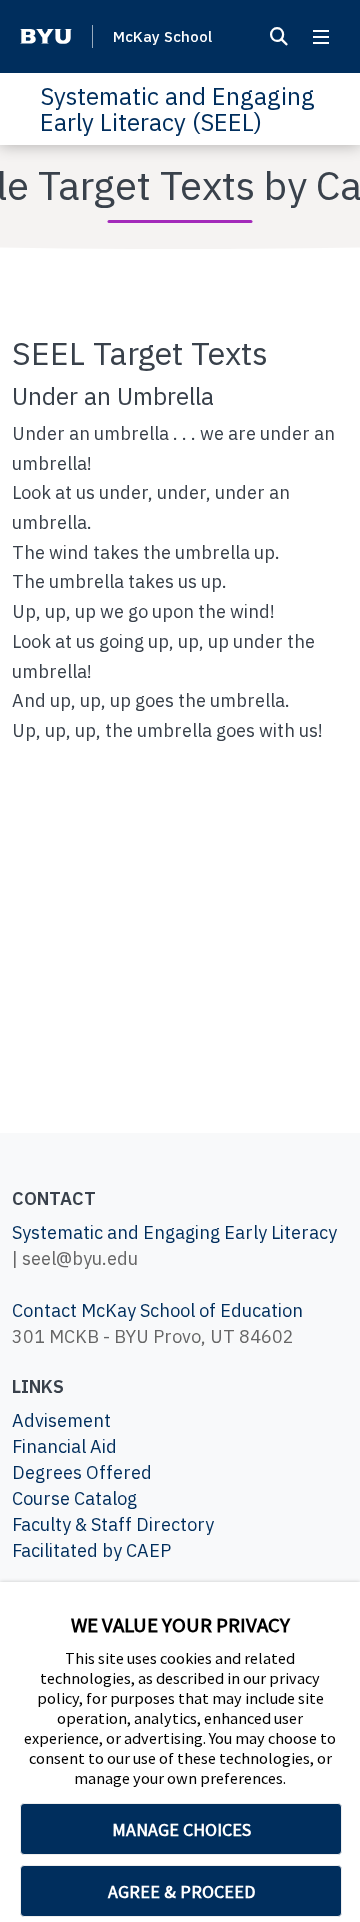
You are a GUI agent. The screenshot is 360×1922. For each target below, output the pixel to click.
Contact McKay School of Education (157, 1310)
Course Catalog (74, 1498)
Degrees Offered (82, 1472)
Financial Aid (64, 1446)
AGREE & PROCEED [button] (181, 1891)
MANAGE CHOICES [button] (181, 1829)
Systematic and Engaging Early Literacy (174, 1232)
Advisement (61, 1420)
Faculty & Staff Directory (113, 1524)
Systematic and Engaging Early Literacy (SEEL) (177, 109)
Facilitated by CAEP (91, 1550)
